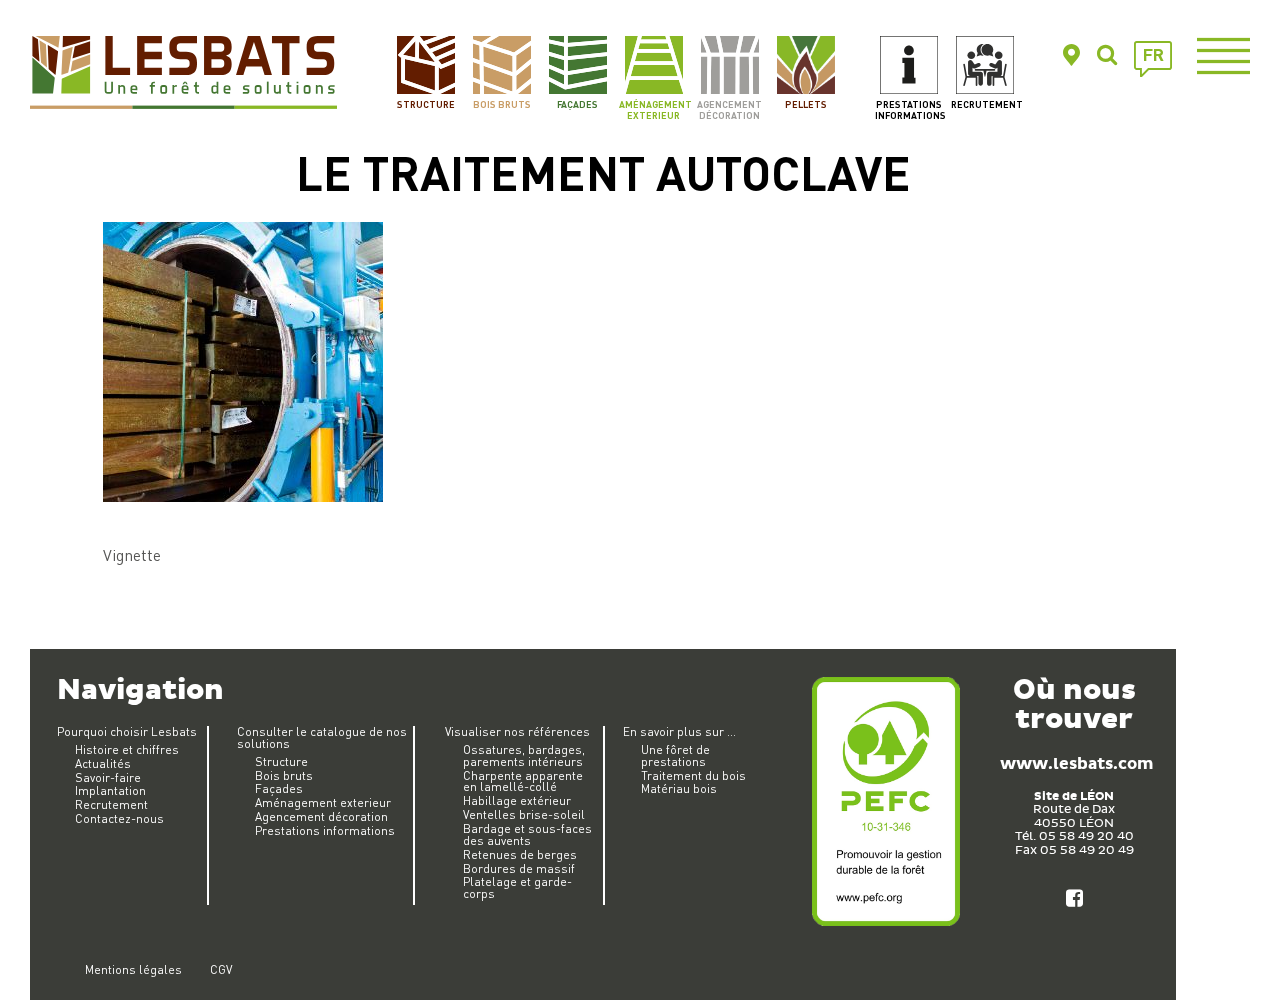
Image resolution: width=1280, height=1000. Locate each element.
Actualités (103, 763)
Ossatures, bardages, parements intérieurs (524, 755)
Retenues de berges (520, 854)
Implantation (110, 790)
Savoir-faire (108, 777)
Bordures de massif (519, 868)
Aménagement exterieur (653, 109)
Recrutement (985, 104)
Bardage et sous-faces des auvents (527, 834)
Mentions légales (133, 969)
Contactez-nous (119, 818)
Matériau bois (679, 788)
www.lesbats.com (1076, 764)
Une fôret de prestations (675, 755)
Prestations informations (909, 109)
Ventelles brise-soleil (524, 814)
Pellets (806, 104)
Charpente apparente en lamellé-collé (523, 781)
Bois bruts (502, 104)
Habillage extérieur (517, 800)
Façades (577, 104)
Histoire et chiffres (127, 749)
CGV (221, 969)
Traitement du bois (693, 775)
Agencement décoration (729, 109)
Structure (426, 104)
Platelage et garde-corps (517, 887)
